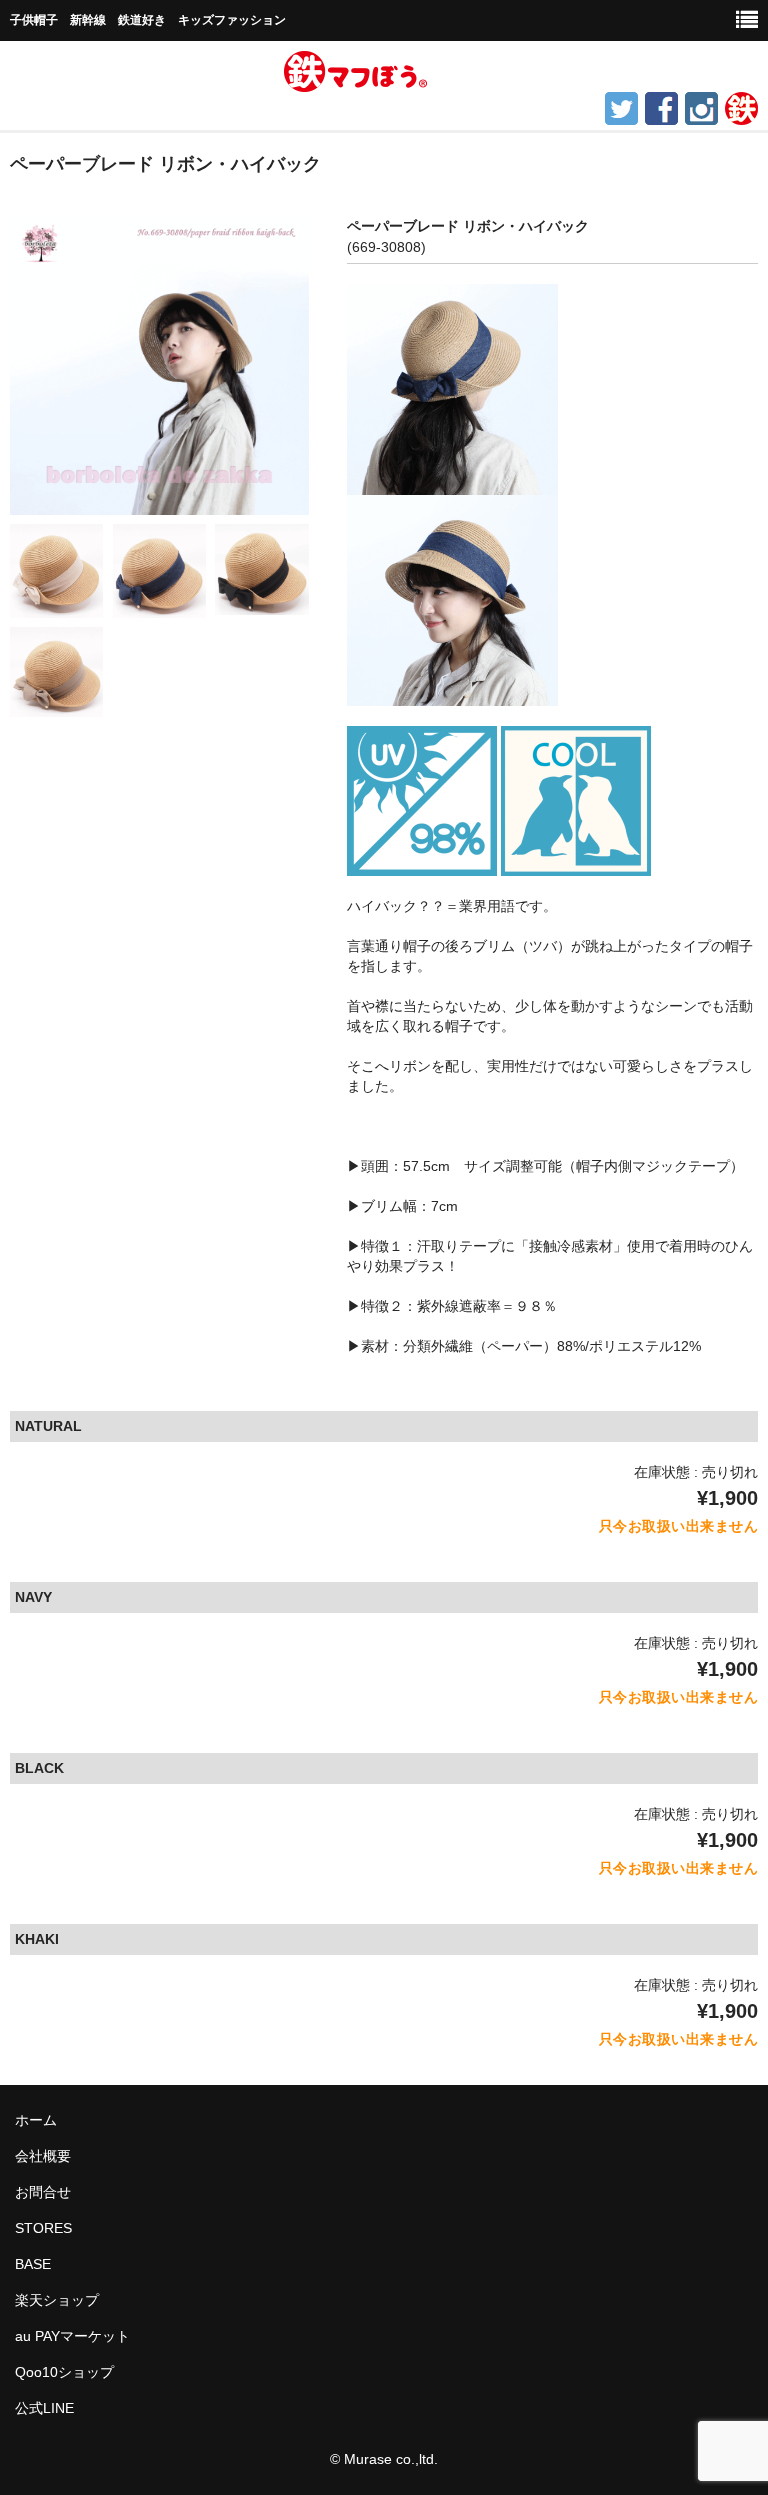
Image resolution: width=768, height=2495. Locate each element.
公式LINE (44, 2408)
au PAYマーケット (72, 2336)
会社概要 (43, 2156)
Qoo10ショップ (64, 2372)
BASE (33, 2264)
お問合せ (43, 2192)
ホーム (36, 2120)
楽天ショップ (57, 2300)
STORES (43, 2228)
